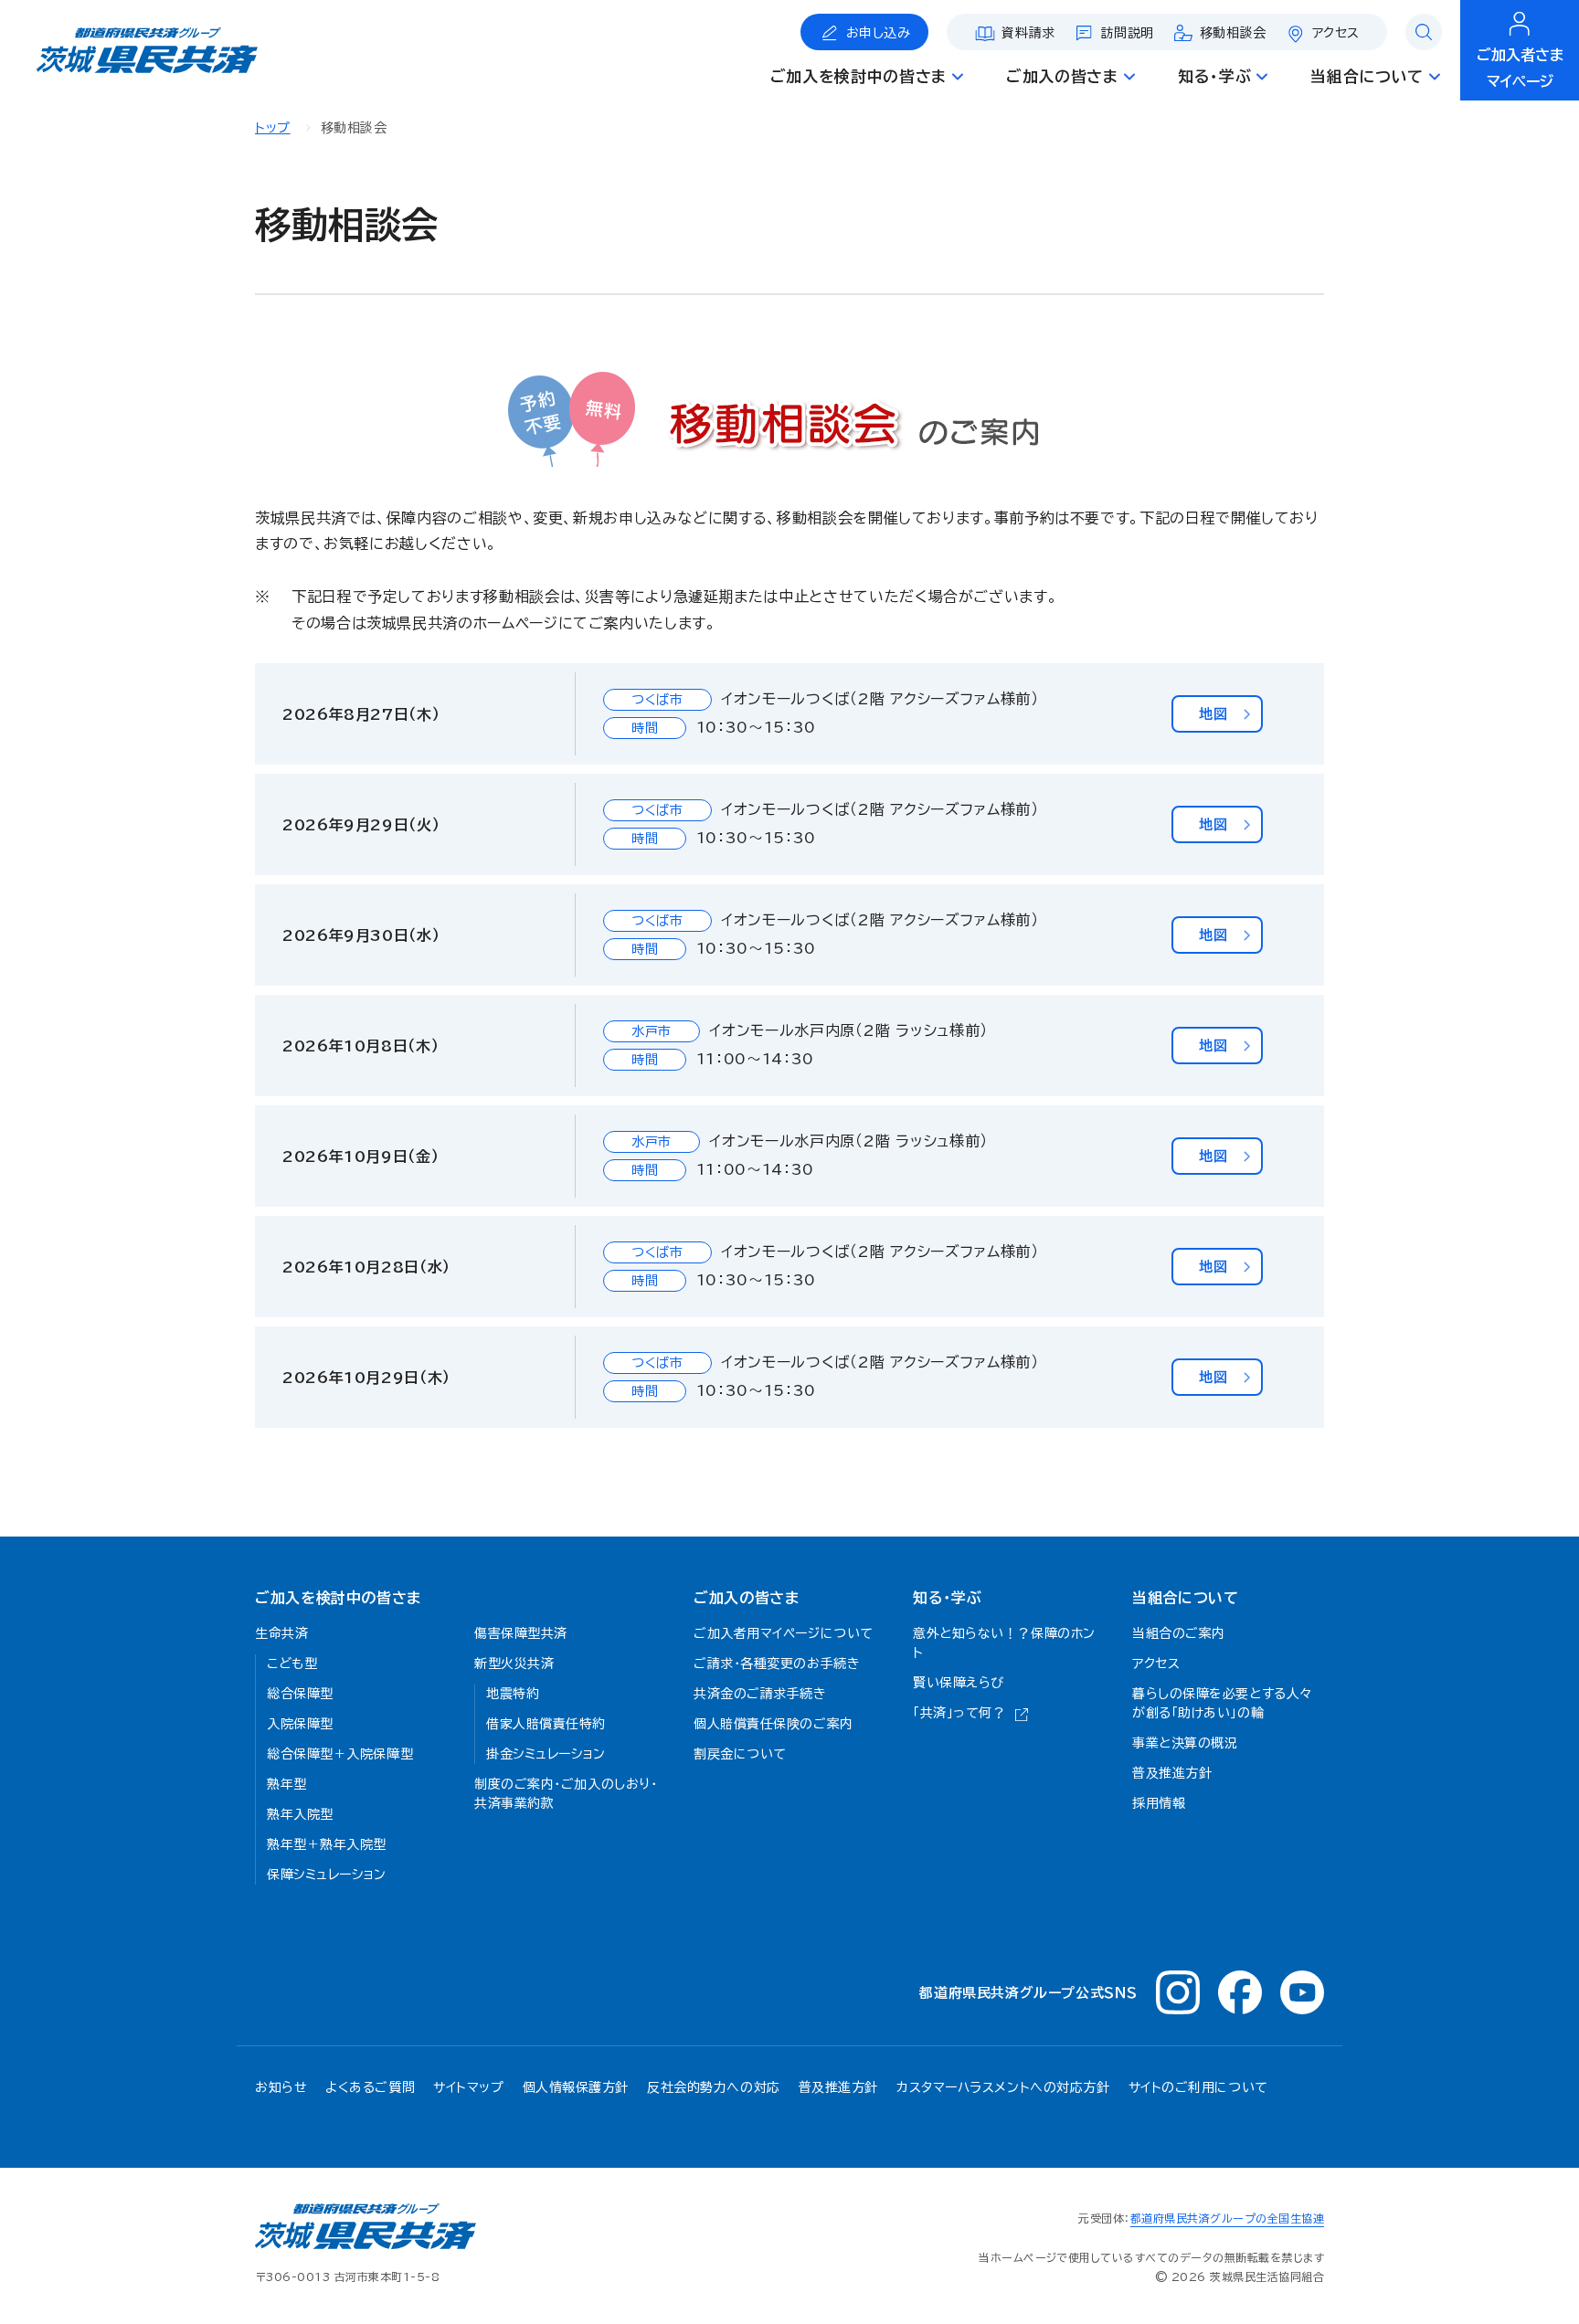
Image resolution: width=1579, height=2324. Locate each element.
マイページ (1520, 68)
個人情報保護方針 (576, 2087)
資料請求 (1028, 33)
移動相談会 (1233, 33)
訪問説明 (1128, 33)
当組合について (1185, 1598)
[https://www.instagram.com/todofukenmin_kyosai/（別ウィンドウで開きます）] (1178, 1992)
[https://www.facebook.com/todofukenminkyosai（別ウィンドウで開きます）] (1240, 1992)
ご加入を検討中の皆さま (338, 1598)
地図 (1213, 714)
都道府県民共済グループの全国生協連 (1227, 2218)
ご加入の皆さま (746, 1598)
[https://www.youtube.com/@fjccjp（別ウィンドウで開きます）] (1302, 1992)
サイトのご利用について (1198, 2087)
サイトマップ (468, 2087)
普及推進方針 (838, 2087)
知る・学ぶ (947, 1598)
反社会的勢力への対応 (714, 2087)
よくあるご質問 (370, 2087)
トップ (273, 128)
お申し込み (879, 33)
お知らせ (281, 2087)
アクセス (1336, 33)
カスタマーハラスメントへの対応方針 (1003, 2087)
